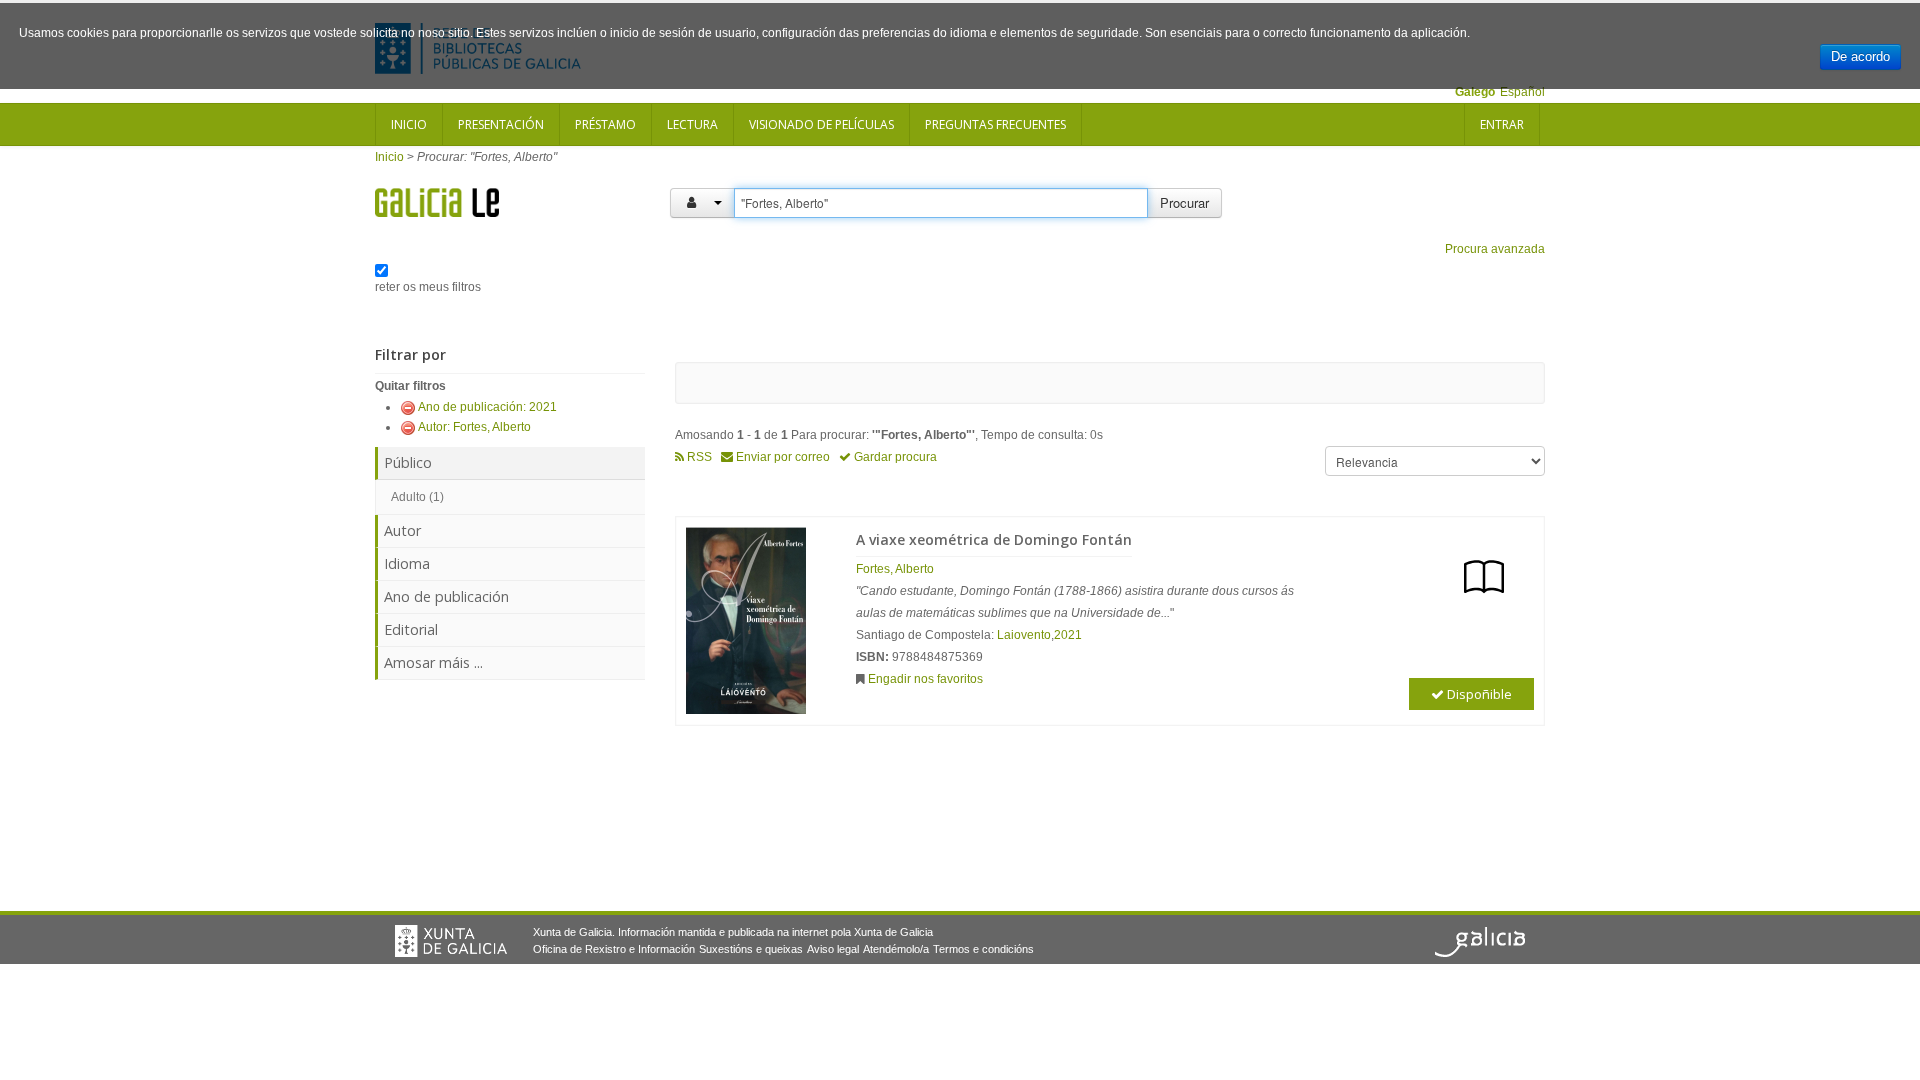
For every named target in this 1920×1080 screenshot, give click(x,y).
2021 (1068, 635)
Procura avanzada (1495, 249)
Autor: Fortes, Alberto (474, 427)
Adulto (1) (417, 497)
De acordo (1860, 56)
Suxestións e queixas (751, 949)
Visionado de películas (821, 124)
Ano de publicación (446, 596)
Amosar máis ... (433, 662)
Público (408, 462)
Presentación (501, 124)
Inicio (409, 124)
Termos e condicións (983, 949)
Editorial (411, 629)
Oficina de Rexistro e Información (614, 949)
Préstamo (605, 124)
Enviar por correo (781, 457)
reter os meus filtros (428, 287)
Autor (402, 530)
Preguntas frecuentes (995, 124)
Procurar (1184, 202)
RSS (698, 457)
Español (1522, 92)
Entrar (1502, 124)
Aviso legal (833, 949)
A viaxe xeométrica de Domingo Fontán (994, 539)
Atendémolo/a (896, 949)
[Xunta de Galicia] (451, 941)
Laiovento (1024, 635)
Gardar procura (894, 457)
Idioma (407, 563)
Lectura (692, 124)
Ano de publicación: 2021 (487, 407)
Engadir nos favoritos (925, 679)
